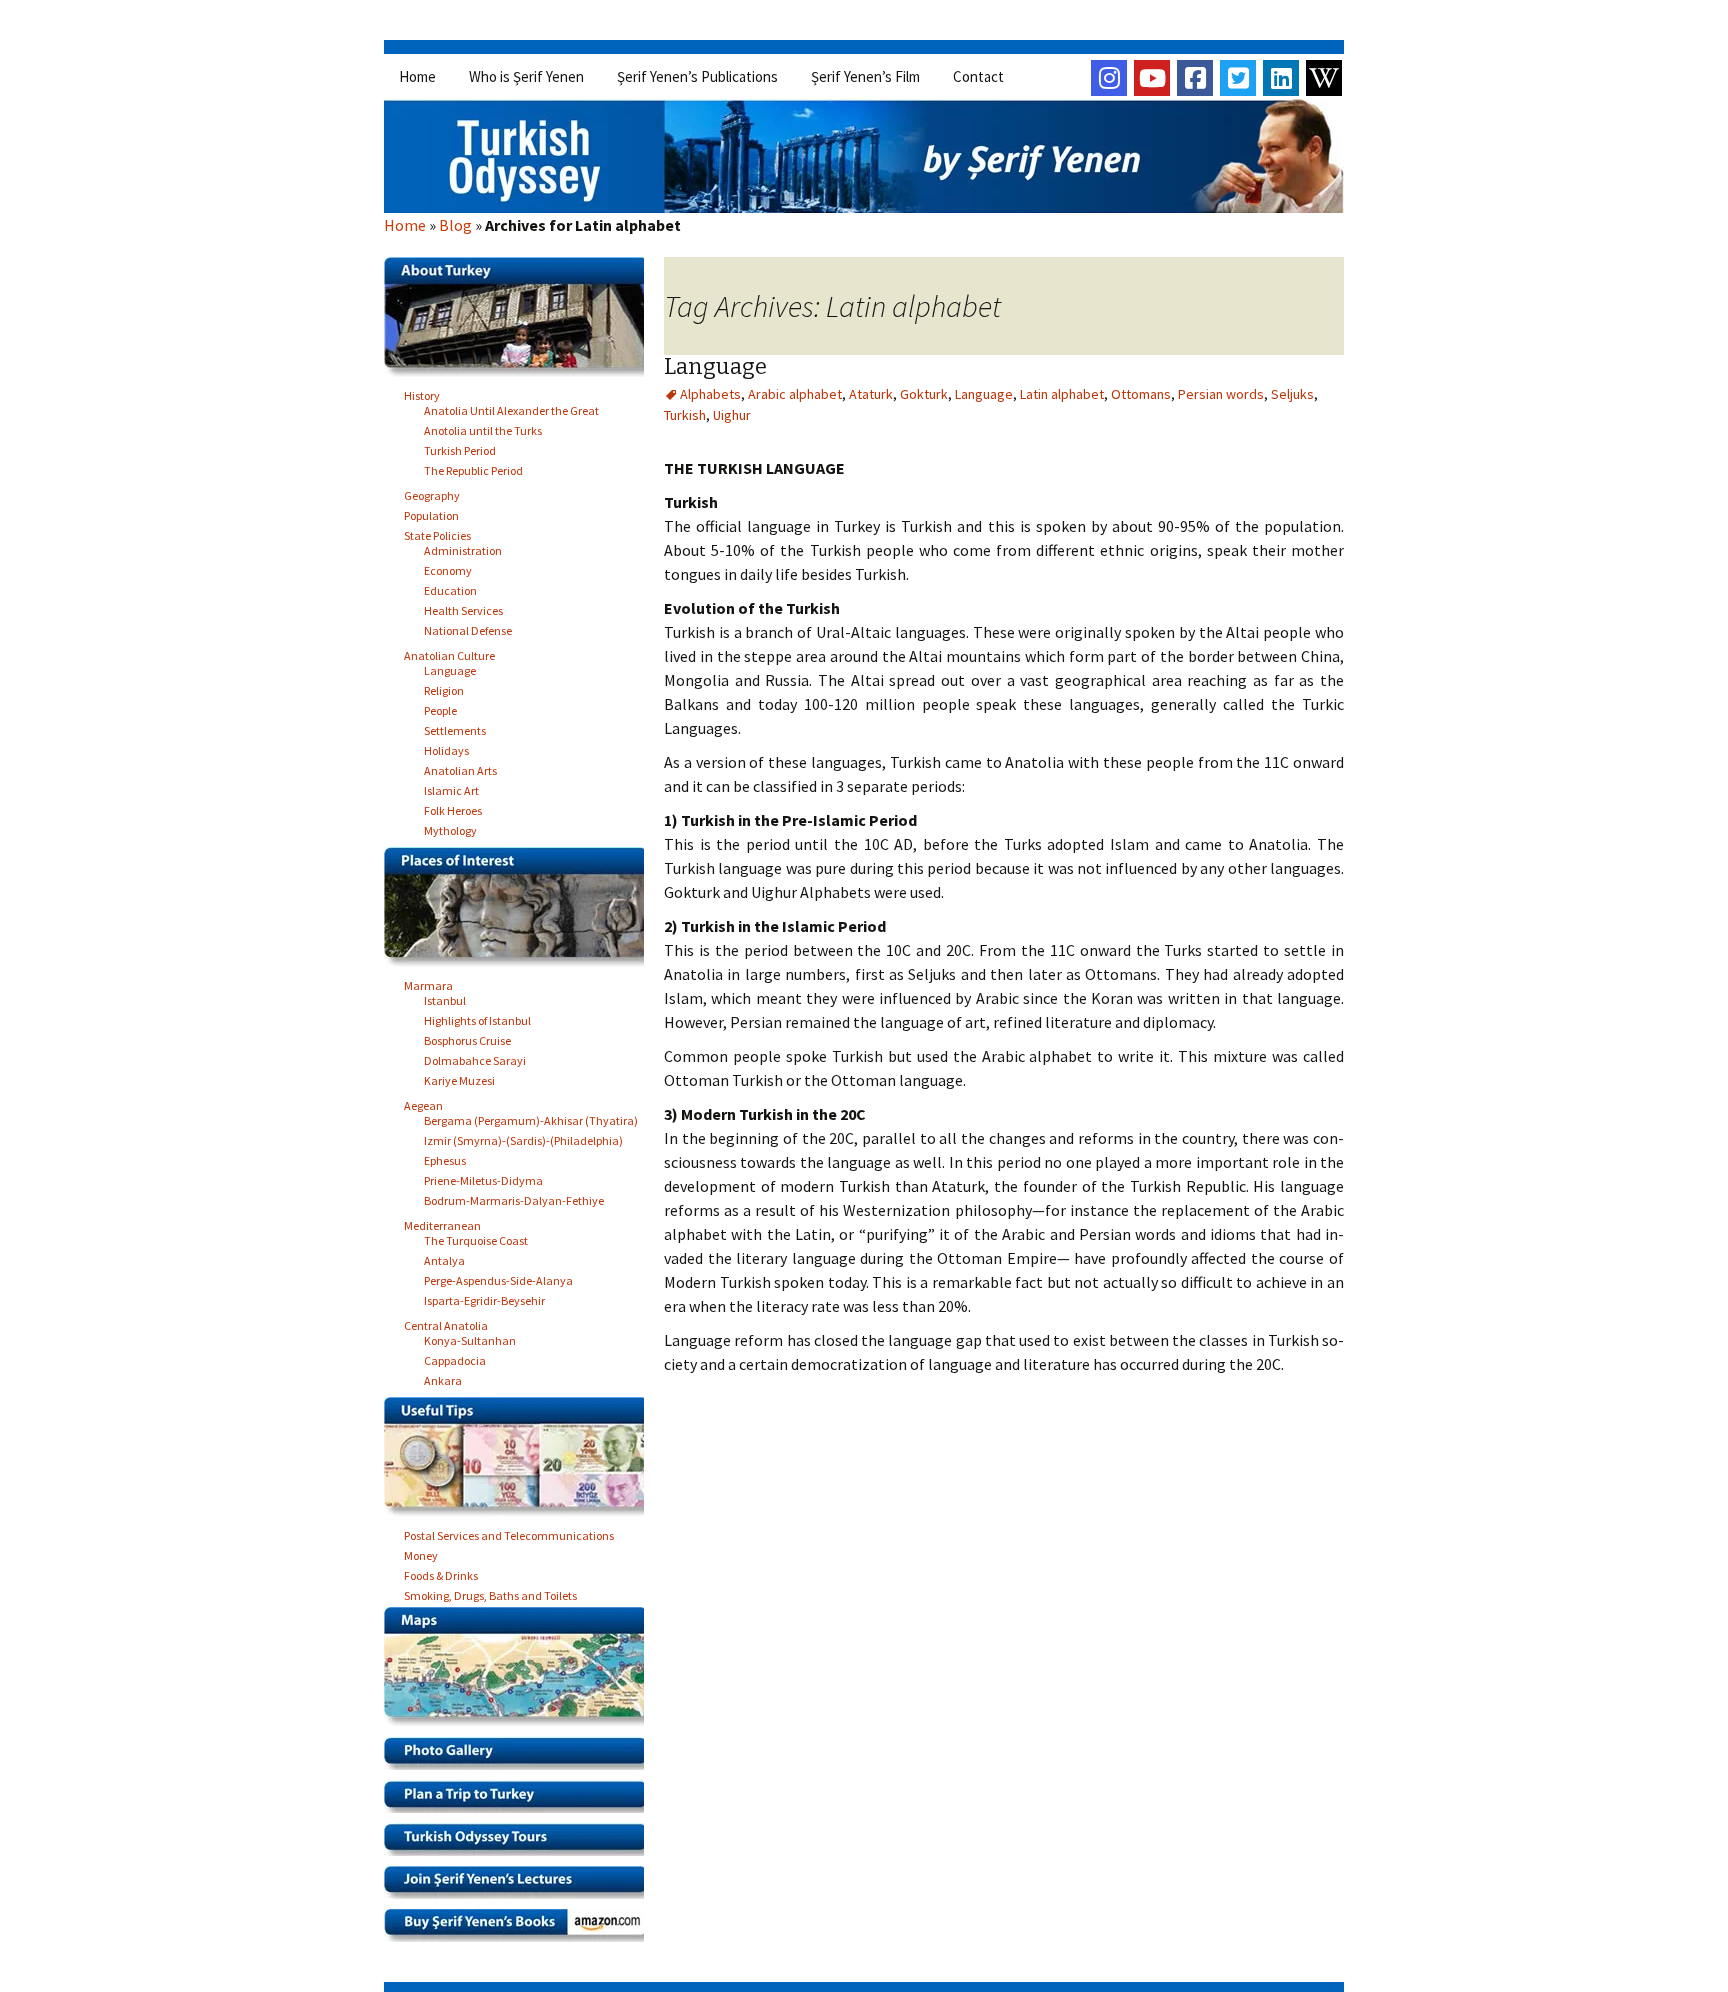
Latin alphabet (1062, 394)
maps (521, 1672)
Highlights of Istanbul (477, 1017)
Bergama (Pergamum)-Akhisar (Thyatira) (531, 1117)
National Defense (468, 627)
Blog (455, 225)
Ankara (443, 1377)
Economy (448, 567)
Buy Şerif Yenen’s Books (521, 1930)
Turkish (685, 415)
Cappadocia (455, 1357)
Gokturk (924, 394)
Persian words (1221, 394)
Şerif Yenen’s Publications (697, 76)
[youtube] (1152, 78)
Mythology (450, 827)
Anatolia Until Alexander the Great (511, 407)
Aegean (423, 1102)
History (422, 392)
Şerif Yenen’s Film (865, 76)
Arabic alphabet (795, 394)
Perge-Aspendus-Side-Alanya (498, 1277)
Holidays (446, 747)
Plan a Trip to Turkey (521, 1801)
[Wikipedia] (1324, 78)
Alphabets (710, 394)
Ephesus (445, 1157)
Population (431, 512)
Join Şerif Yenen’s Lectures (521, 1887)
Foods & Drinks (441, 1572)
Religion (444, 687)
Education (450, 587)
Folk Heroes (453, 807)
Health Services (463, 607)
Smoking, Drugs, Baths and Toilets (490, 1592)
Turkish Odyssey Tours (521, 1844)
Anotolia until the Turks (483, 427)
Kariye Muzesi (459, 1077)
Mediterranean (442, 1222)
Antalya (444, 1257)
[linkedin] (1281, 78)
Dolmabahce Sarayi (475, 1057)
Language (715, 366)
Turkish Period (460, 447)
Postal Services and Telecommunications (509, 1532)
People (440, 707)
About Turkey (521, 322)
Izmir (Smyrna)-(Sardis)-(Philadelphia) (523, 1137)
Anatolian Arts (460, 767)
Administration (463, 547)
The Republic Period (473, 467)
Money (421, 1552)
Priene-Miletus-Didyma (483, 1177)
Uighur (732, 415)
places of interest (521, 912)
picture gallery (521, 1758)
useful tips (521, 1462)
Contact (978, 76)
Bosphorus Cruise (467, 1037)
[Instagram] (1109, 78)
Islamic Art (451, 787)
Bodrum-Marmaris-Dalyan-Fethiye (514, 1197)
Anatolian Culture (449, 652)
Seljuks (1292, 394)
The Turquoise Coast (476, 1237)
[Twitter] (1238, 78)
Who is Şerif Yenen (526, 76)
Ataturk (871, 394)
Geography (432, 492)
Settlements (455, 727)
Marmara (428, 982)
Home (417, 76)
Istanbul (445, 997)
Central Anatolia (446, 1322)
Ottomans (1141, 394)
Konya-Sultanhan (470, 1337)
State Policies (437, 532)
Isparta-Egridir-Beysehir (484, 1297)
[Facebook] (1195, 78)
